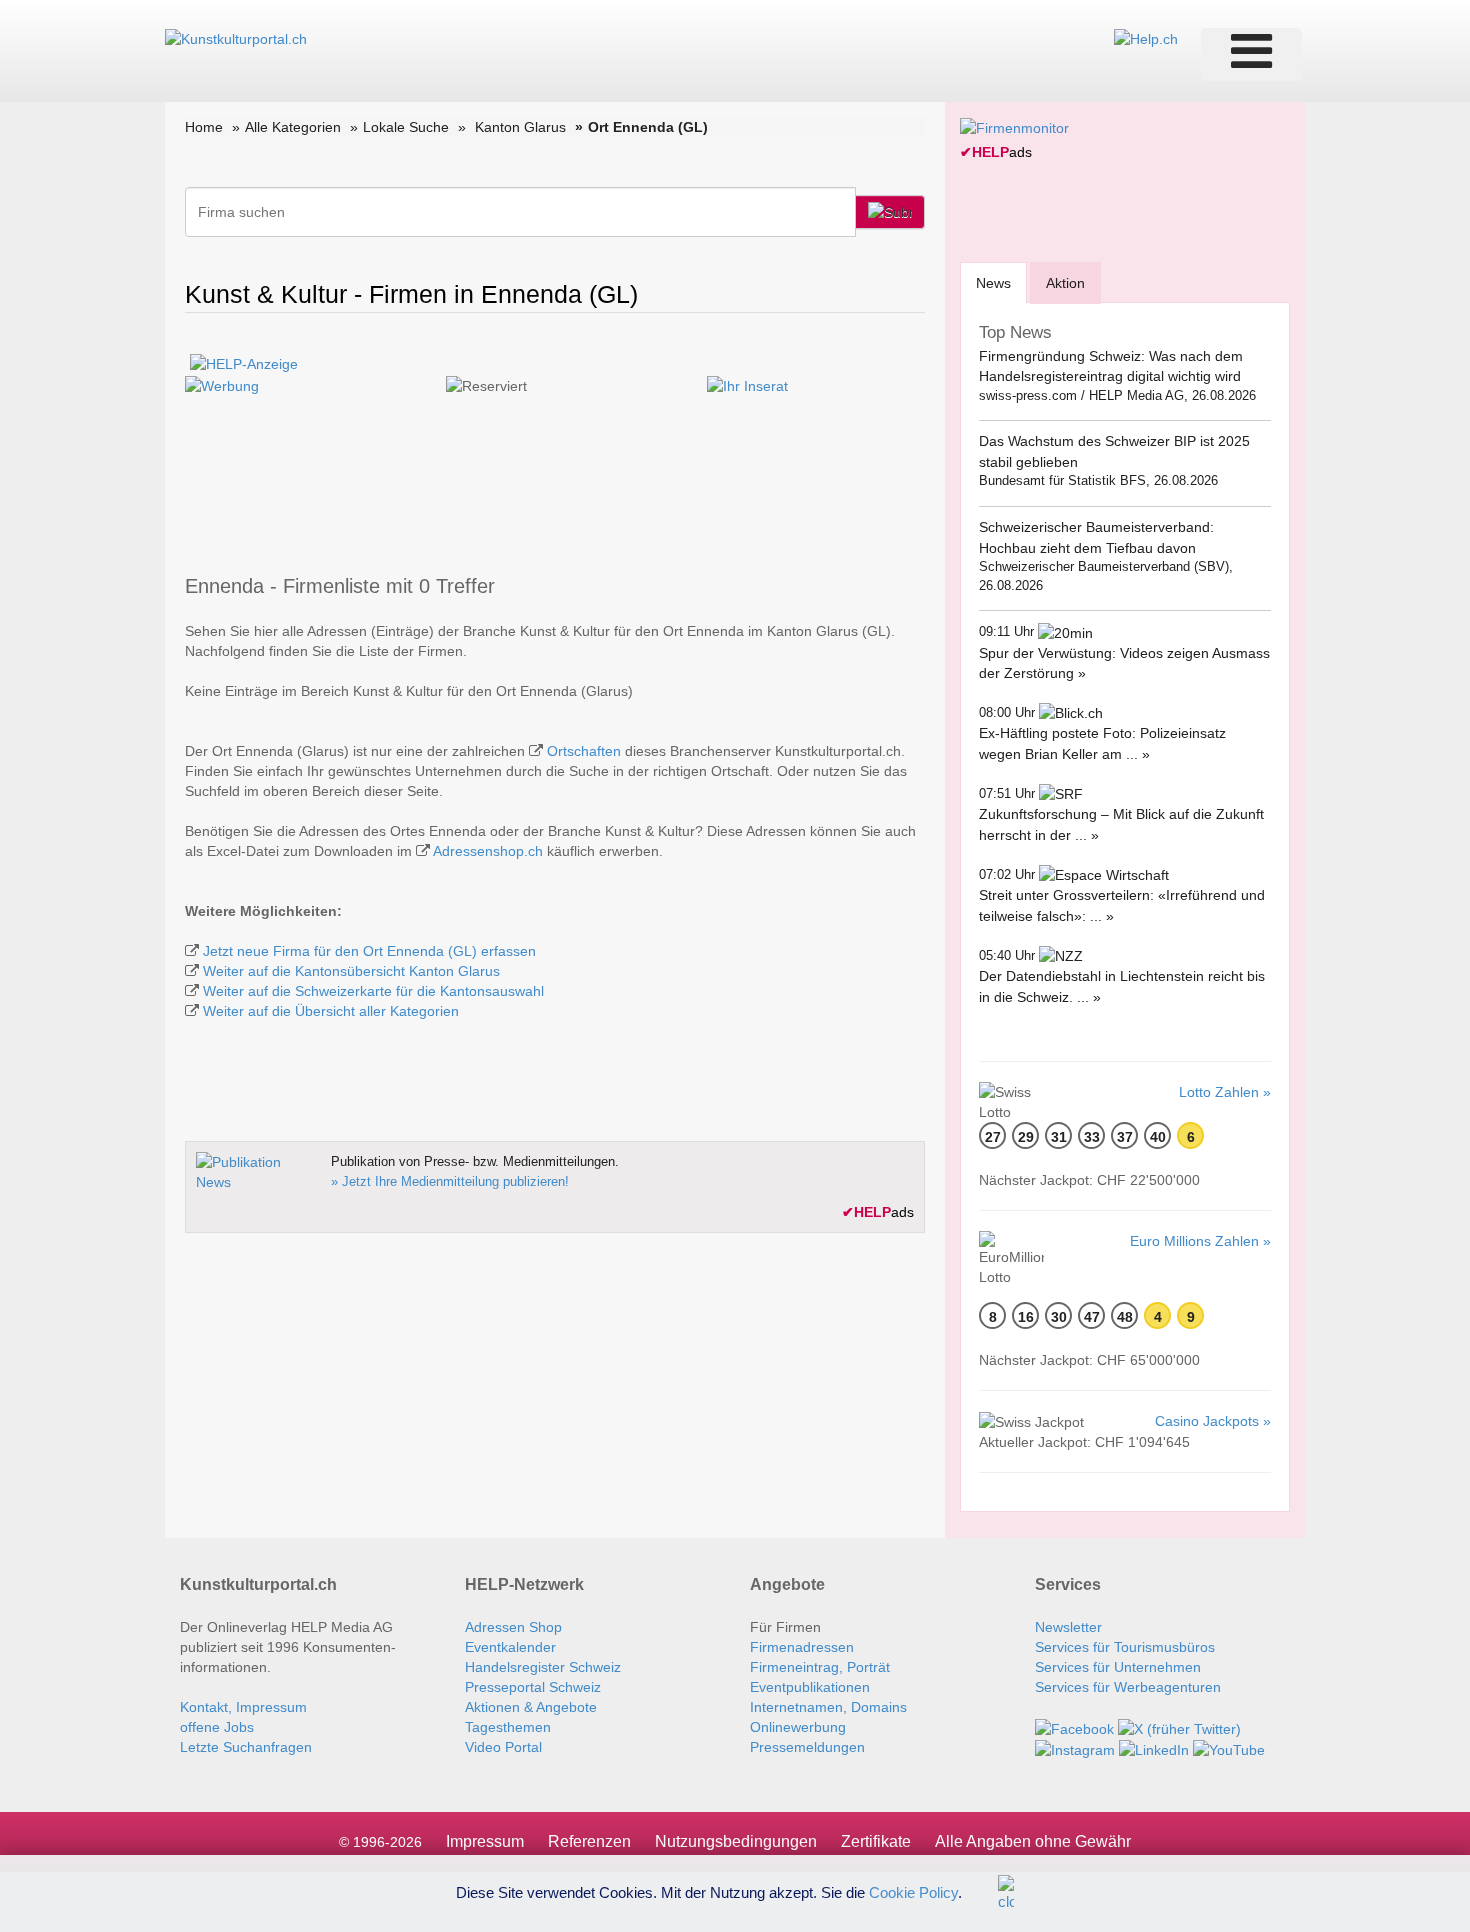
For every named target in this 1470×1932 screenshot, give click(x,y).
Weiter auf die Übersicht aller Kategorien (331, 1011)
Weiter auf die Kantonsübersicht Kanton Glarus (351, 971)
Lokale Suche (406, 127)
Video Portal (503, 1747)
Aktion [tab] (1065, 283)
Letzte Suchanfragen (246, 1747)
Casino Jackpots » (1213, 1421)
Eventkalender (510, 1647)
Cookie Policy (913, 1891)
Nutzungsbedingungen (736, 1841)
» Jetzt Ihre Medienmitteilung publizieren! (450, 1181)
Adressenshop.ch (488, 851)
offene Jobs (217, 1727)
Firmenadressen (802, 1647)
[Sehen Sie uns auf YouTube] (1229, 1749)
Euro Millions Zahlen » (1200, 1241)
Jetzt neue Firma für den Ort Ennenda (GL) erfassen (369, 951)
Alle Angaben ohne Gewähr (1033, 1841)
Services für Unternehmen (1118, 1667)
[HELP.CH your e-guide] (1146, 38)
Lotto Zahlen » (1225, 1092)
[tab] (993, 282)
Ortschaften (584, 751)
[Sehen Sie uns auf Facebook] (1074, 1727)
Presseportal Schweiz (533, 1687)
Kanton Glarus (520, 127)
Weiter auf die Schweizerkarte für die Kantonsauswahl (373, 991)
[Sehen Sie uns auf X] (1179, 1727)
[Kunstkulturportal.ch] (236, 38)
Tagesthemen (508, 1727)
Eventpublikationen (810, 1687)
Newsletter (1068, 1627)
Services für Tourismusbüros (1125, 1647)
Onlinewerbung (798, 1727)
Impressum (485, 1841)
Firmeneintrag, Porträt (820, 1667)
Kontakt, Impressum (243, 1707)
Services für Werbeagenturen (1128, 1687)
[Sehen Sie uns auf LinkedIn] (1154, 1749)
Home (204, 127)
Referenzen (589, 1841)
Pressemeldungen (807, 1747)
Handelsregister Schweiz (543, 1667)
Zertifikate (876, 1841)
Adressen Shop (513, 1627)
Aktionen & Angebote (531, 1707)
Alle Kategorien (293, 127)
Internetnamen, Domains (828, 1707)
